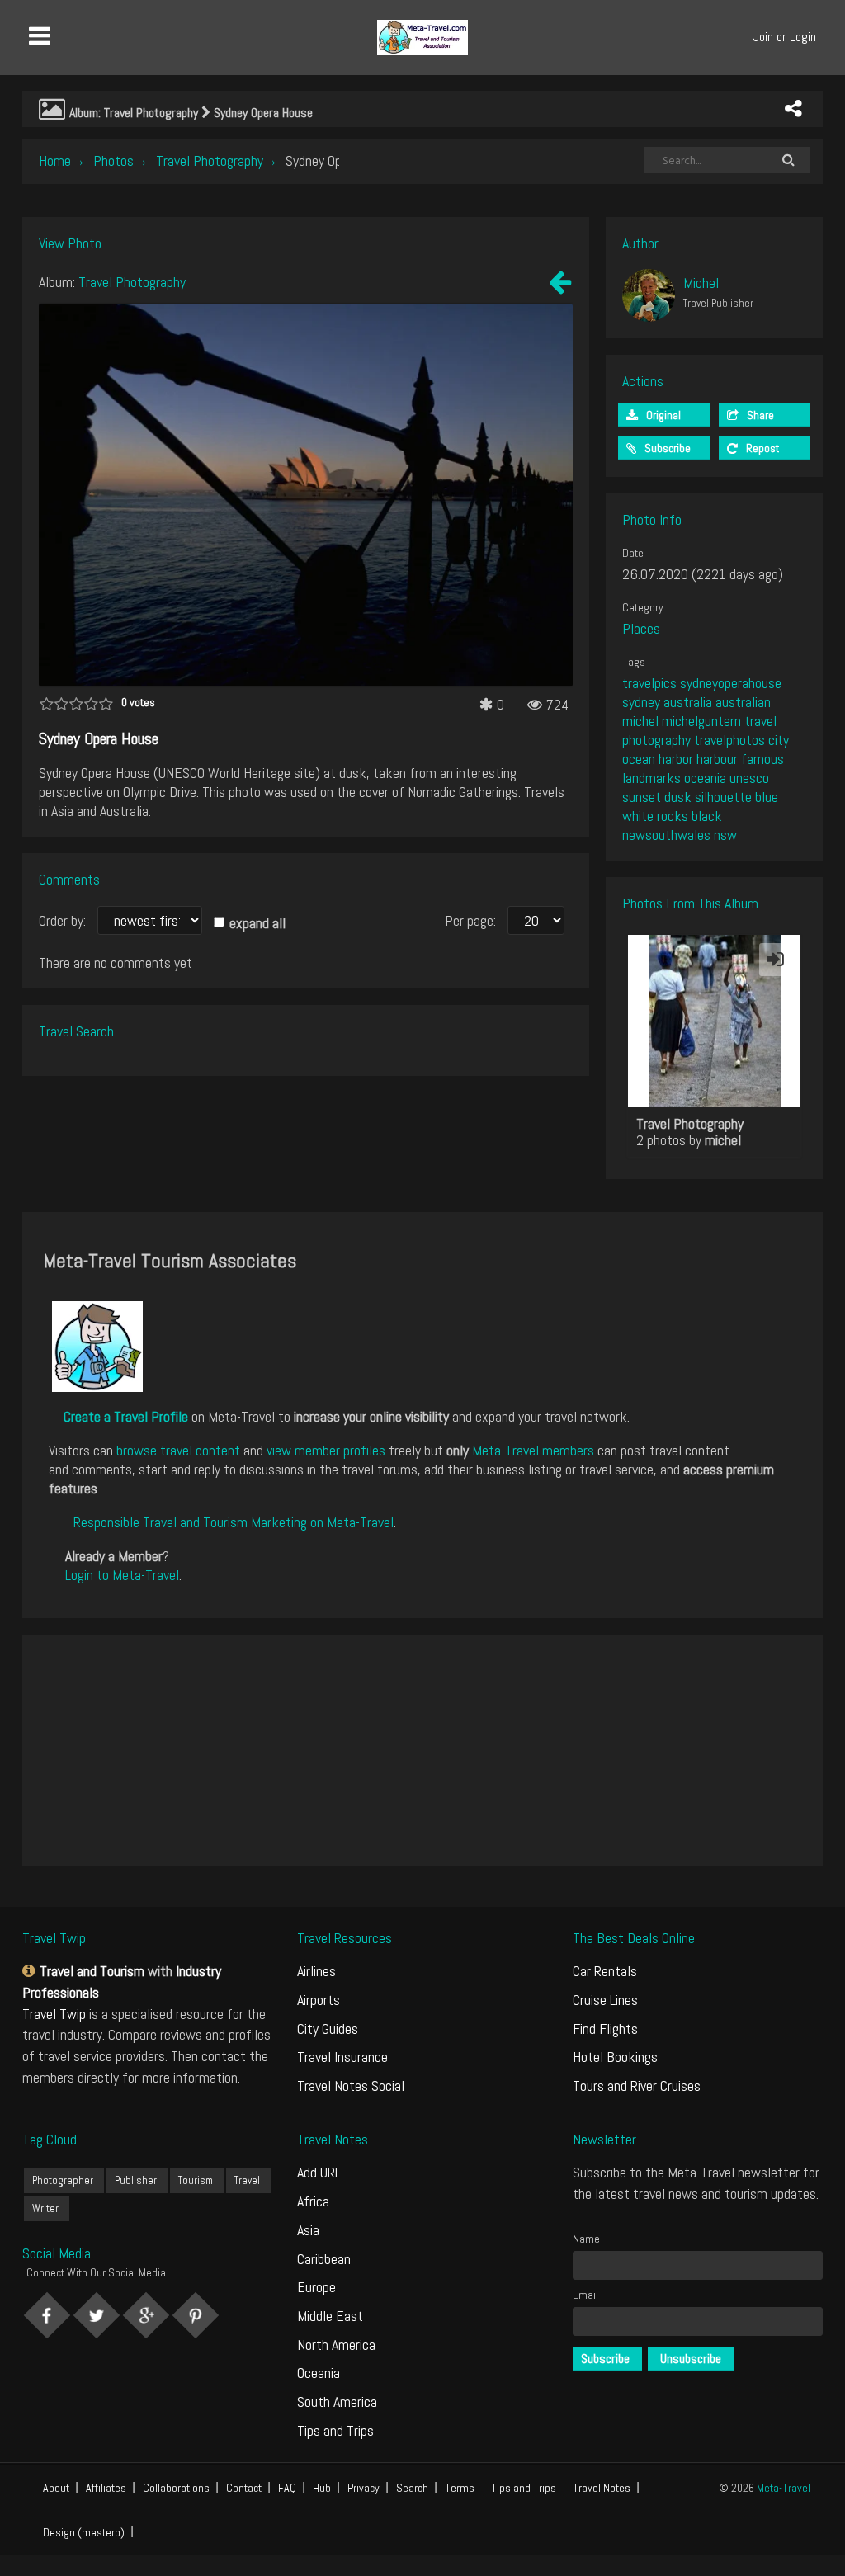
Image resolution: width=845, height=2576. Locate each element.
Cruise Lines (605, 2000)
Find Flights (605, 2029)
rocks (673, 816)
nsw (725, 835)
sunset (642, 797)
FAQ (287, 2488)
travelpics (649, 683)
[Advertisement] (422, 1750)
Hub (322, 2488)
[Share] (793, 109)
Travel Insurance (342, 2057)
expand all (257, 923)
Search (412, 2488)
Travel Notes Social (351, 2085)
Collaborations (176, 2488)
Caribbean (324, 2259)
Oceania (319, 2373)
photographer (63, 2180)
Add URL (319, 2172)
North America (336, 2345)
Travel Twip (54, 2014)
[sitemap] (31, 1971)
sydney (641, 702)
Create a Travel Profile (126, 1416)
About (56, 2488)
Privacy (363, 2488)
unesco (749, 778)
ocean (639, 759)
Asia (308, 2230)
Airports (319, 2000)
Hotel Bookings (615, 2057)
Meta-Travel (784, 2488)
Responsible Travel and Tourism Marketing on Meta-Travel (234, 1522)
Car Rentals (605, 1971)
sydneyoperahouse (731, 683)
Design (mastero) (84, 2532)
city (779, 740)
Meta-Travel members (533, 1450)
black (707, 816)
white (638, 816)
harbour (717, 759)
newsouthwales (666, 835)
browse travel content (178, 1450)
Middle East (330, 2316)
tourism (196, 2180)
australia (688, 702)
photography (656, 740)
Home (55, 160)
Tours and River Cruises (637, 2085)
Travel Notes (602, 2488)
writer (45, 2208)
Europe (316, 2287)
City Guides (328, 2029)
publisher (136, 2180)
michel (640, 721)
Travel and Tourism (92, 1971)
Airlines (316, 1971)
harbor (676, 759)
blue (767, 797)
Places (641, 628)
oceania (705, 778)
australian (743, 702)
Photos (113, 160)
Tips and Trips (335, 2430)
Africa (313, 2201)
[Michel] (649, 295)
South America (337, 2401)
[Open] (776, 960)
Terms (460, 2488)
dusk (678, 797)
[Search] (789, 160)
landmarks (651, 778)
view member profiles (326, 1450)
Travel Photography (210, 160)
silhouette (723, 797)
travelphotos (729, 740)
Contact (244, 2488)
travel (760, 721)
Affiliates (106, 2488)
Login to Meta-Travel (122, 1575)
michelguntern (701, 721)
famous (762, 759)
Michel (701, 283)
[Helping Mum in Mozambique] (559, 286)
